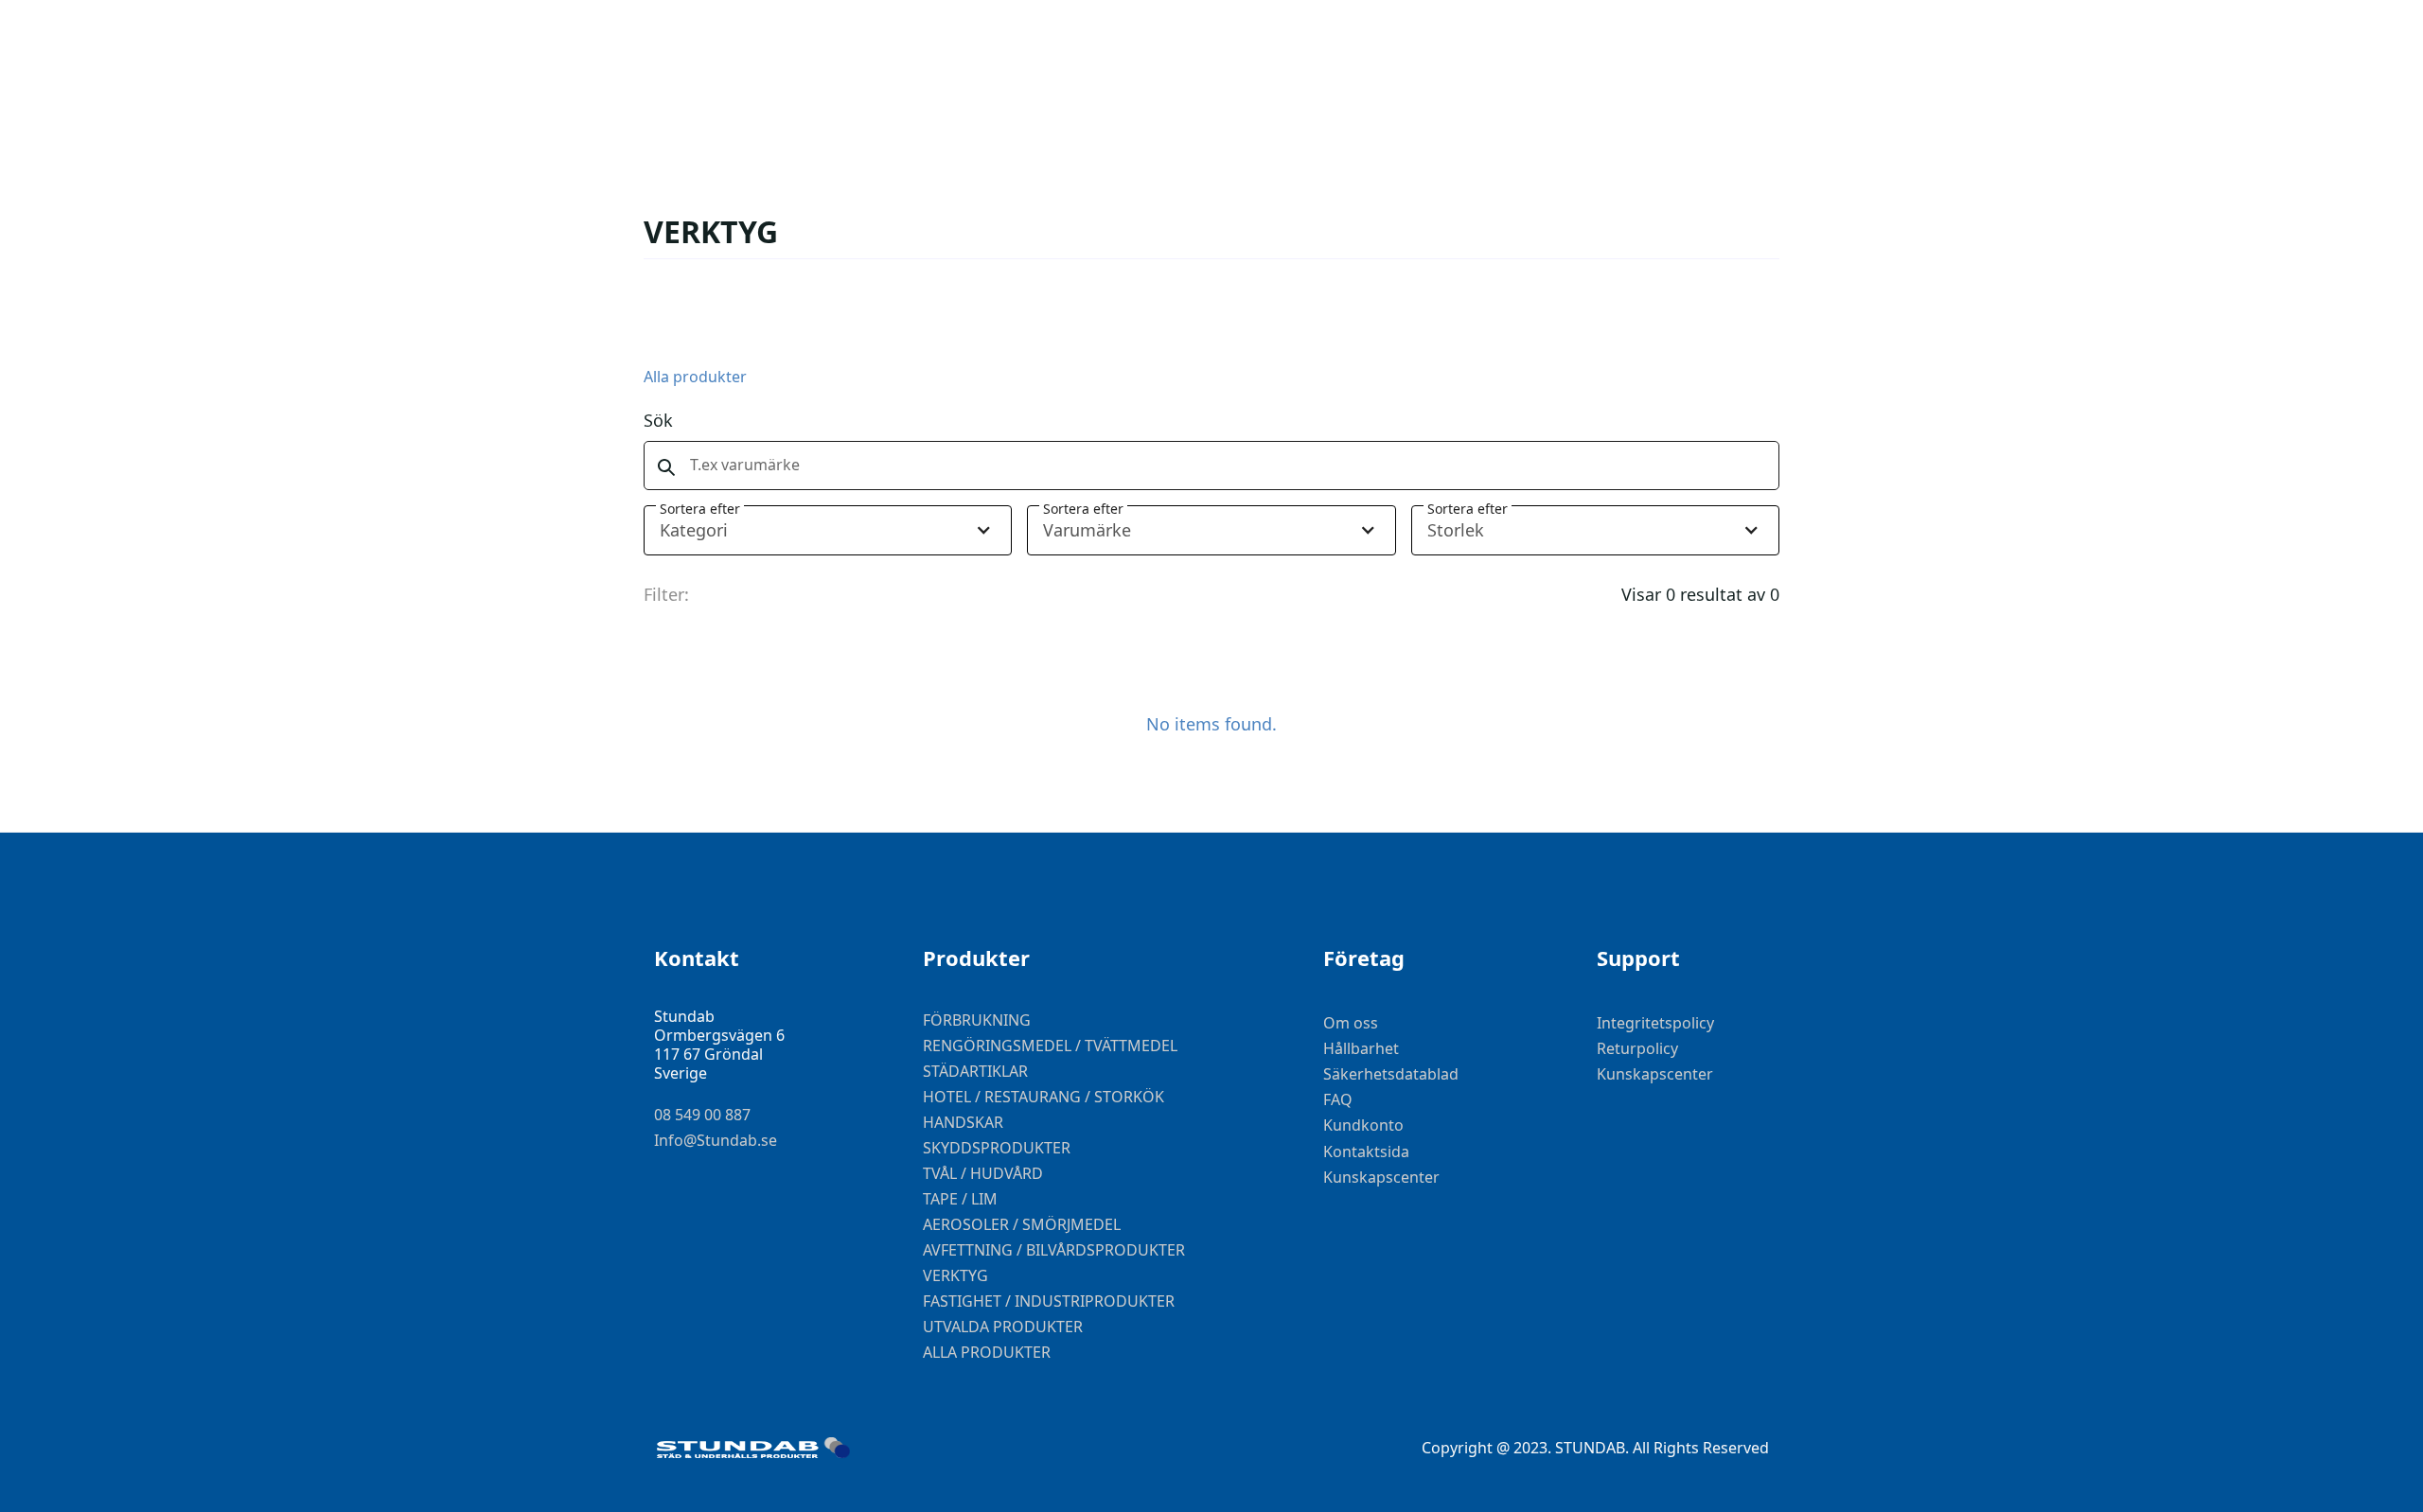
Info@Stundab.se (716, 1141)
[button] (828, 530)
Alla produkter (695, 377)
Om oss (1351, 1023)
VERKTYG (955, 1275)
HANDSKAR (963, 1122)
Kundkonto (1363, 1125)
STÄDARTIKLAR (975, 1071)
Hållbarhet (1361, 1049)
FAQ (1338, 1100)
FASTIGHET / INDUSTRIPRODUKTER (1049, 1301)
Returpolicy (1637, 1049)
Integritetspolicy (1655, 1023)
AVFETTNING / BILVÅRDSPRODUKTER (1054, 1250)
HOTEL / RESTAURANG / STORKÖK (1043, 1097)
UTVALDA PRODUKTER (1003, 1327)
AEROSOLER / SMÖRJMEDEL (1022, 1224)
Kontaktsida (1366, 1152)
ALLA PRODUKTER (987, 1352)
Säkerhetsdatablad (1391, 1074)
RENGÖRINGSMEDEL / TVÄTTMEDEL (1050, 1046)
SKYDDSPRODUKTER (997, 1148)
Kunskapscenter (1381, 1178)
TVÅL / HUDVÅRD (983, 1173)
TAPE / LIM (960, 1199)
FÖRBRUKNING (977, 1020)
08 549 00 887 (702, 1115)
